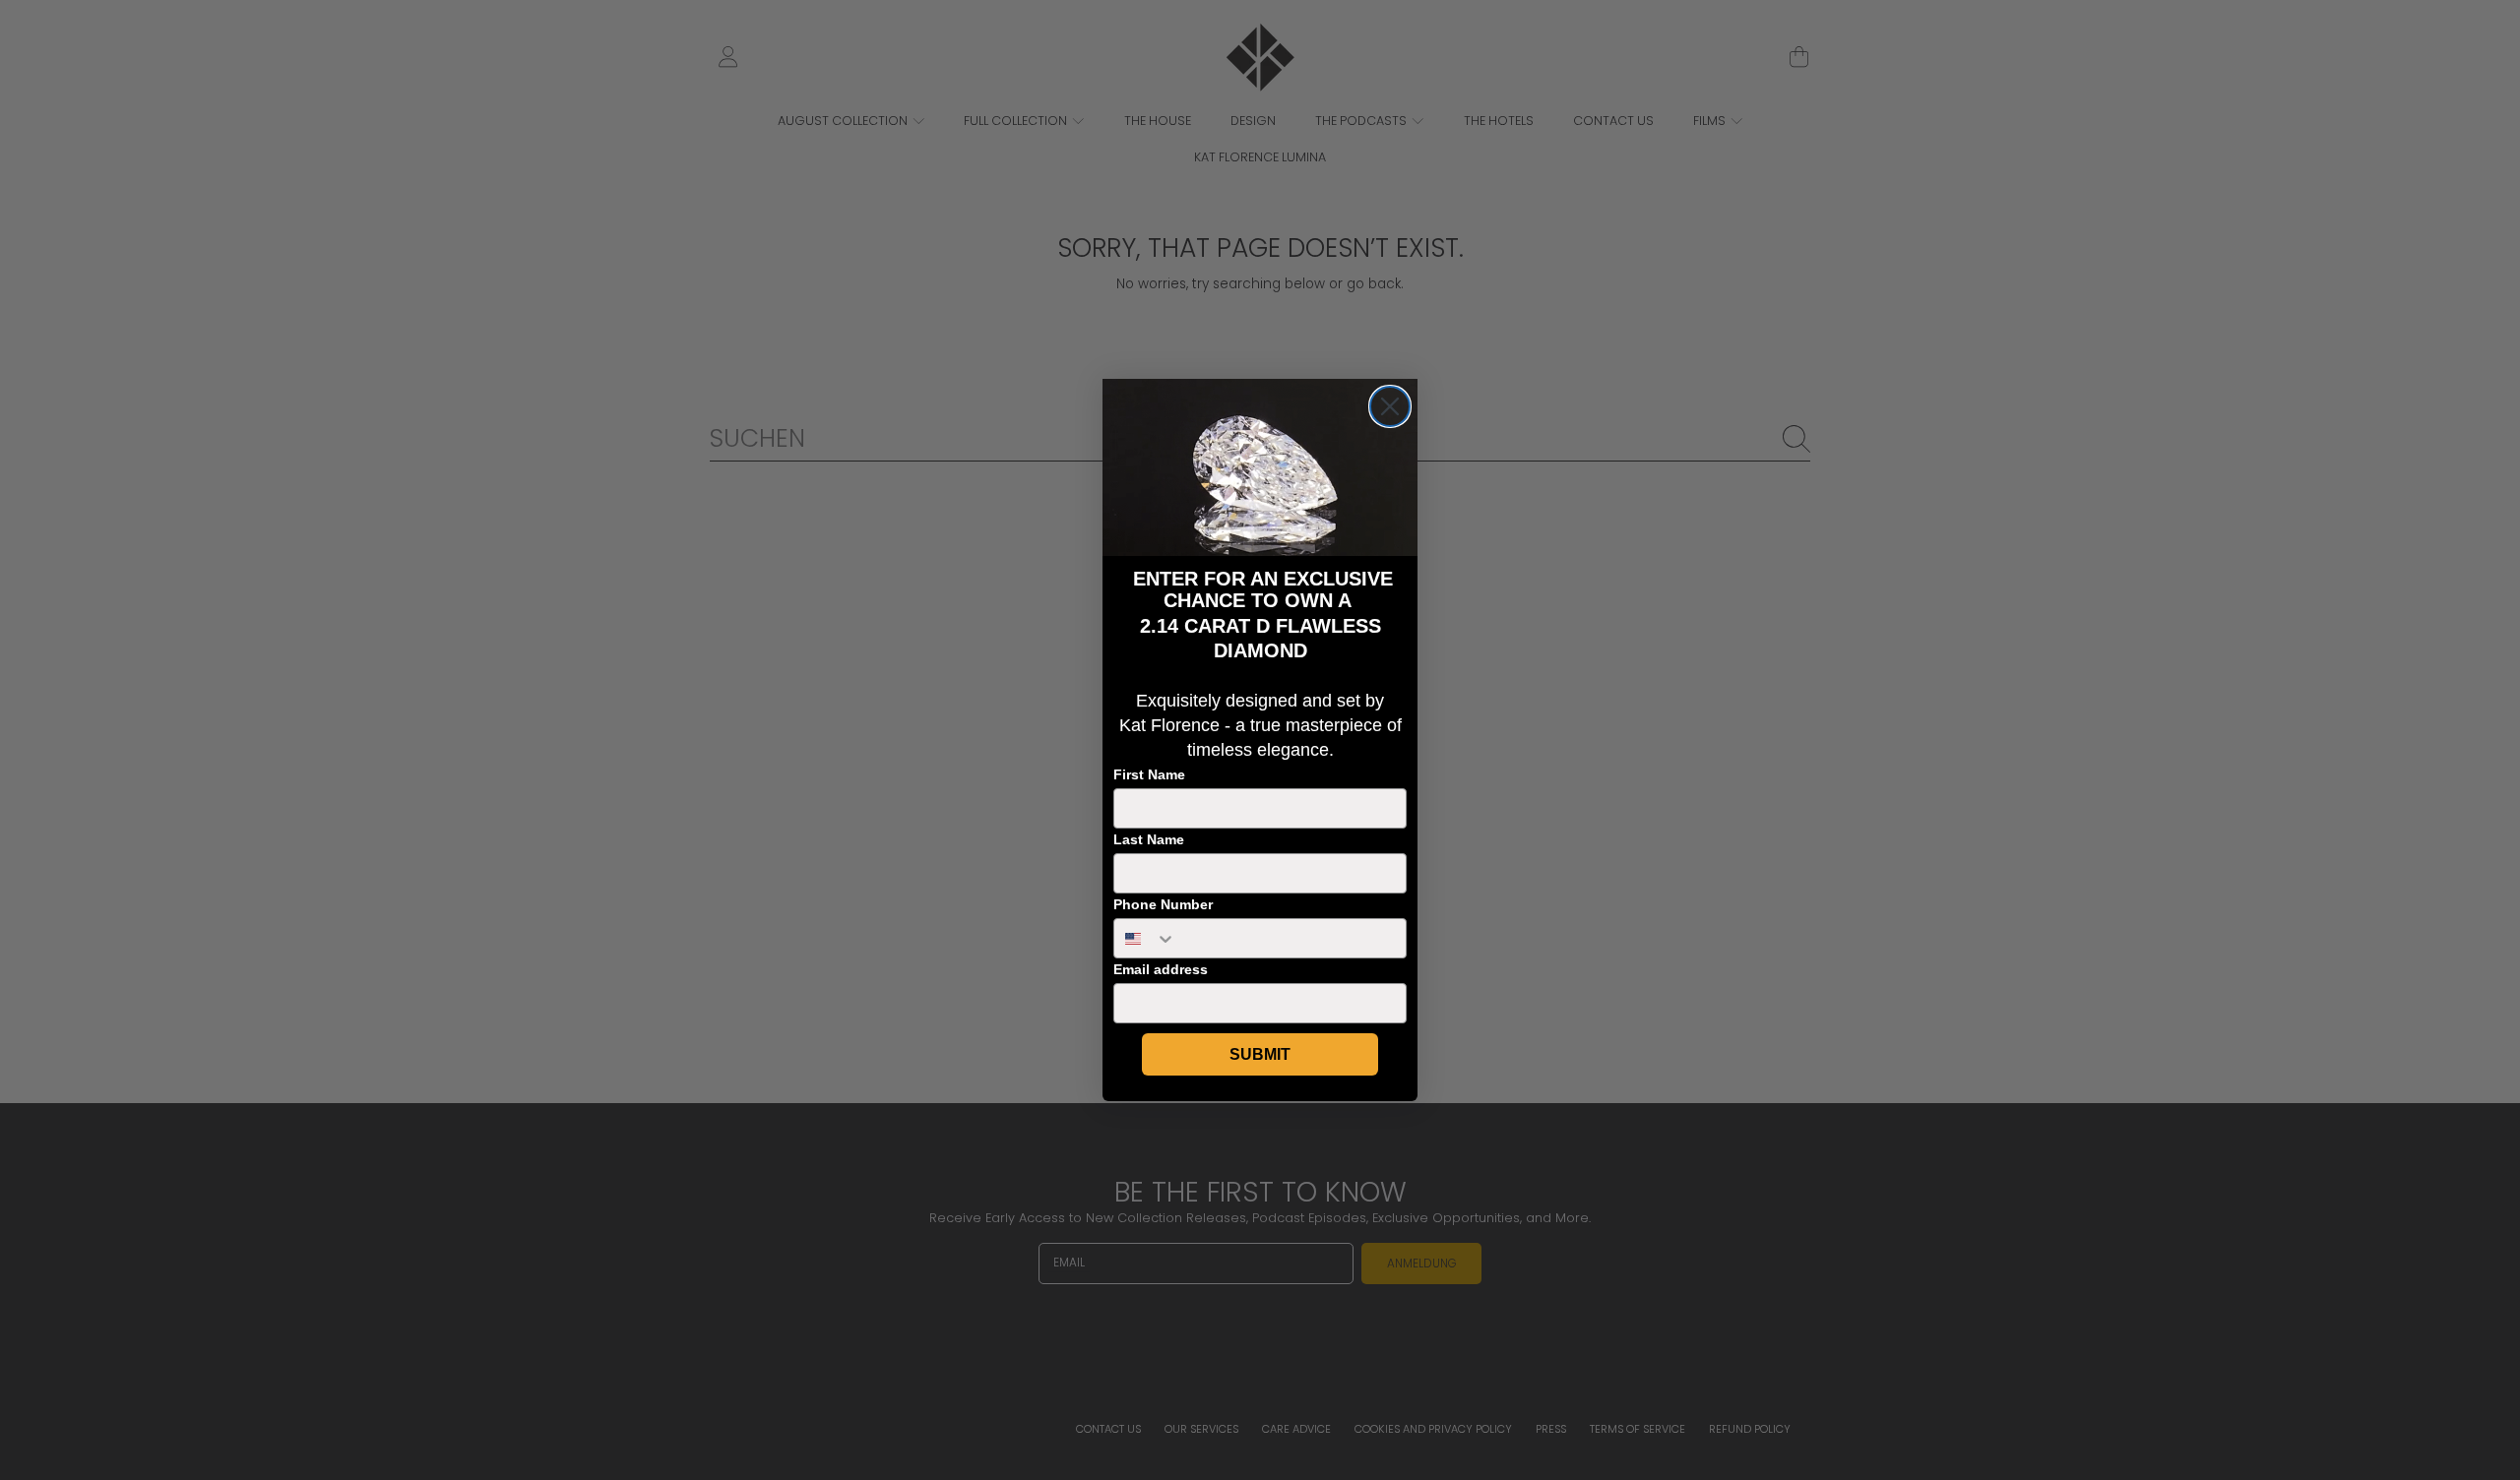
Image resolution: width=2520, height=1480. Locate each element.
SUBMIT (1260, 1054)
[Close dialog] (1390, 406)
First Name (1149, 774)
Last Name (1149, 839)
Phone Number (1163, 904)
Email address (1161, 969)
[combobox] (1145, 938)
